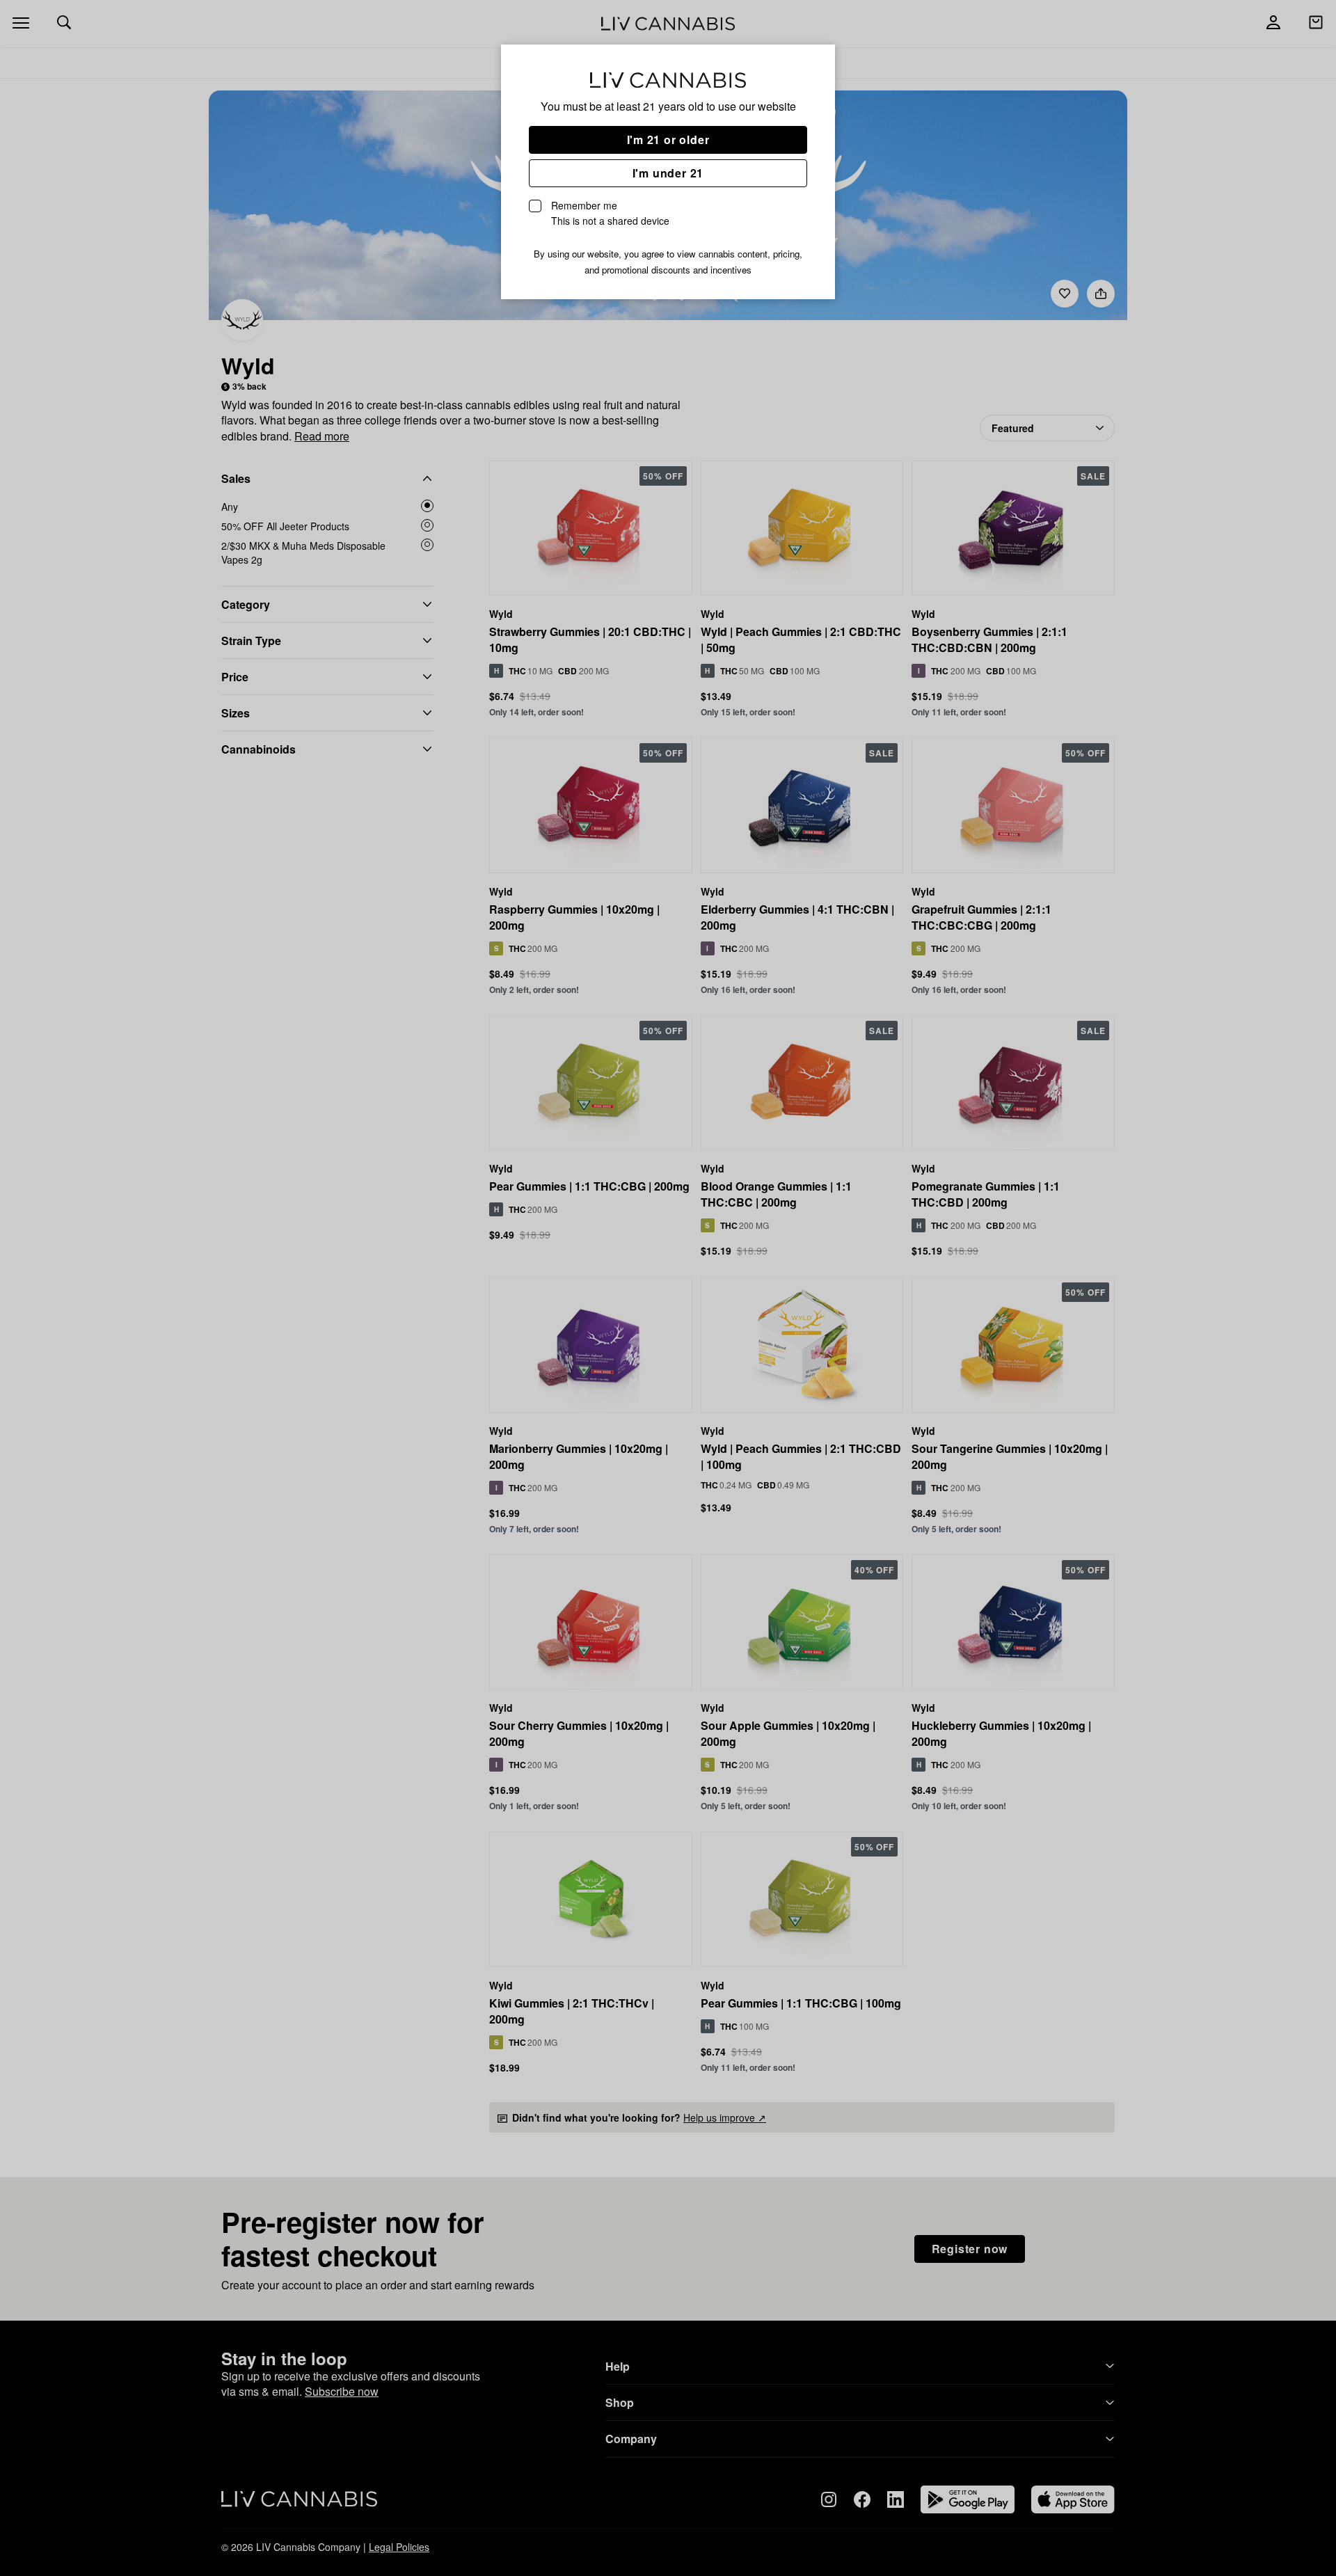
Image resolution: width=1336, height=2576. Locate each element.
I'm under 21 (668, 173)
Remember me (610, 213)
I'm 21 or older (668, 140)
